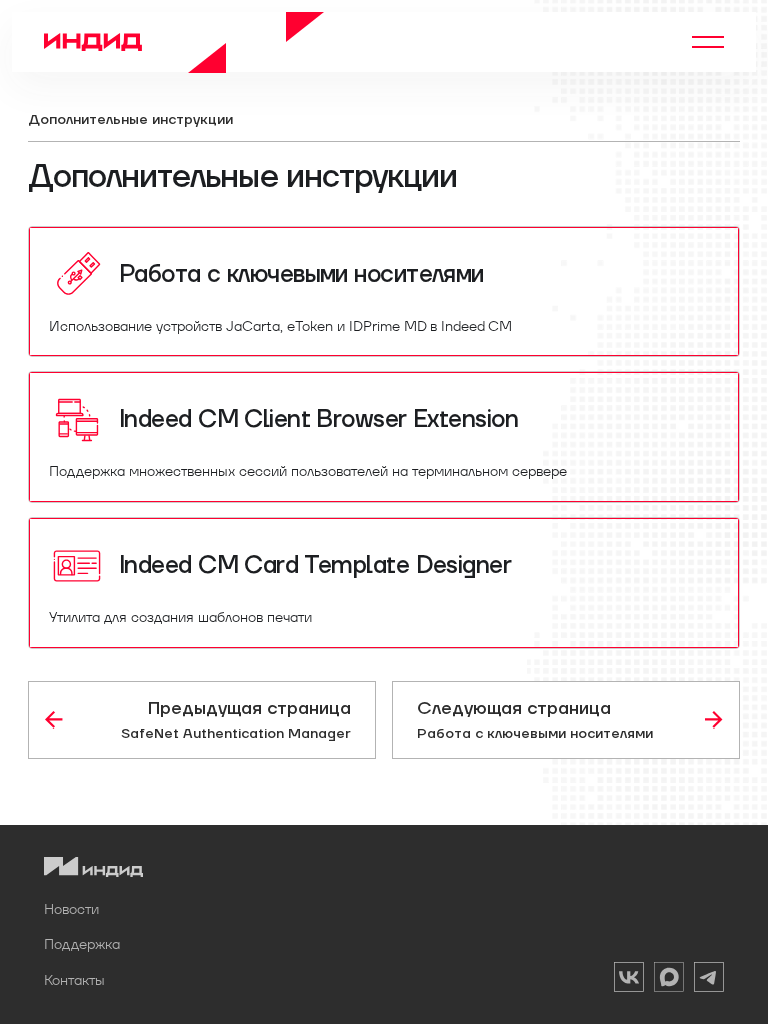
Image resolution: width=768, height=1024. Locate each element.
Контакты (74, 980)
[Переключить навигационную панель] (708, 42)
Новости (71, 909)
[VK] (629, 980)
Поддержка (82, 944)
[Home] (184, 42)
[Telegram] (709, 980)
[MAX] (669, 980)
